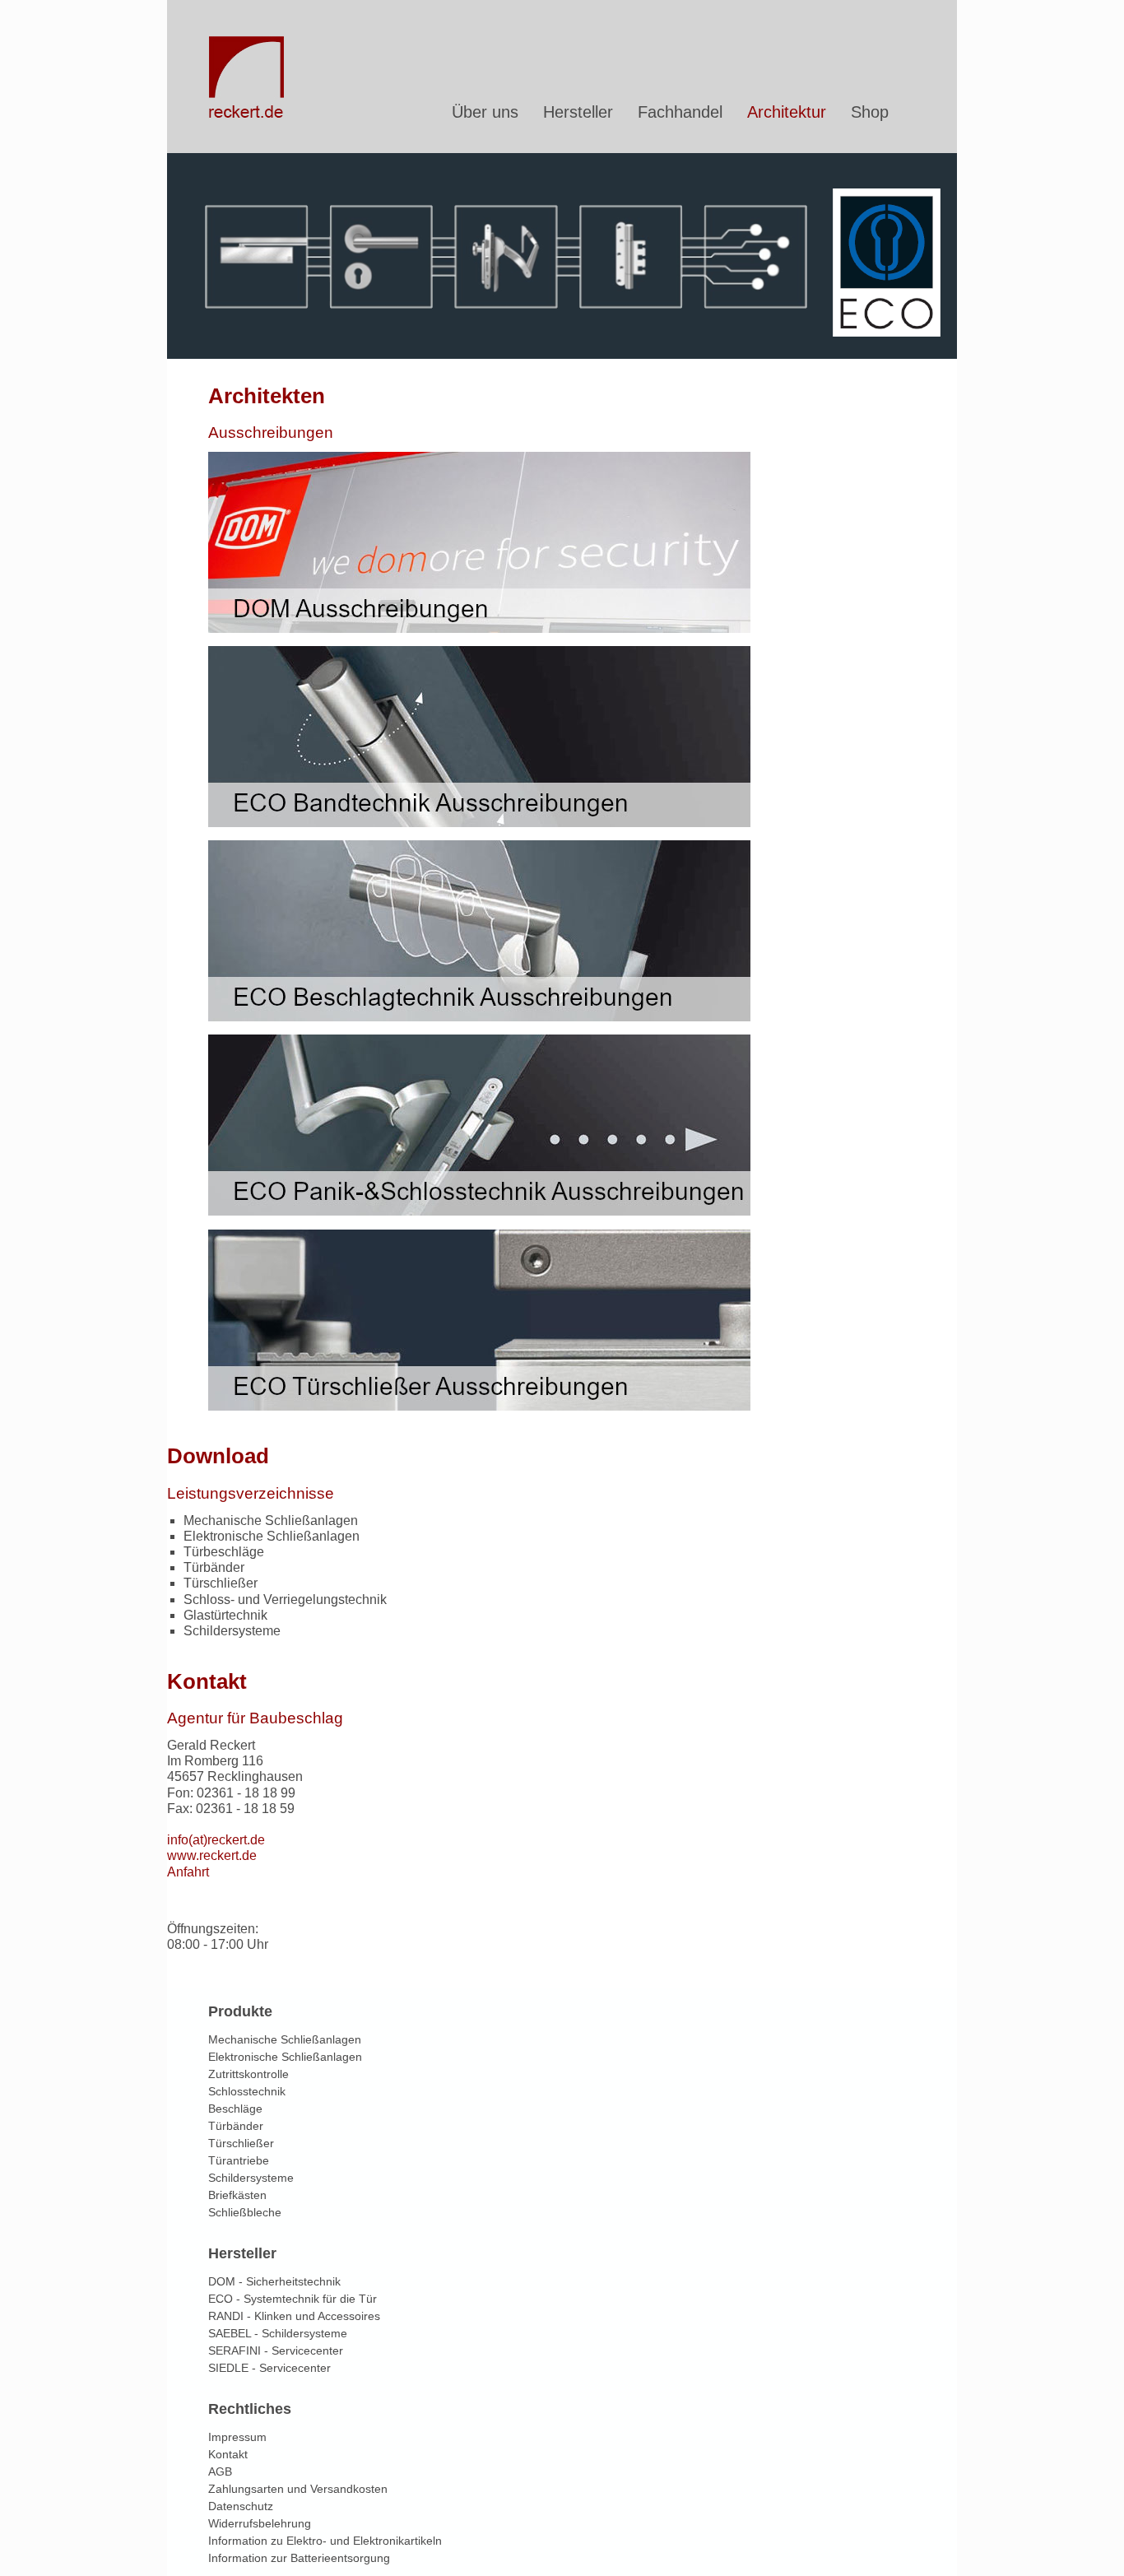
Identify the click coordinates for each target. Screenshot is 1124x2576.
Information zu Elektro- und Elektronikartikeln (325, 2541)
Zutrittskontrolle (248, 2074)
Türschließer (241, 2143)
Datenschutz (241, 2506)
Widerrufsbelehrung (260, 2523)
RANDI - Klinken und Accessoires (294, 2316)
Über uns (485, 112)
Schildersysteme (251, 2178)
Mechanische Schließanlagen (285, 2039)
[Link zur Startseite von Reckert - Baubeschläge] (248, 114)
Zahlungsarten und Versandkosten (298, 2489)
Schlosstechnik (247, 2091)
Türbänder (236, 2126)
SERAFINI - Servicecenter (276, 2350)
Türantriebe (239, 2160)
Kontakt (228, 2454)
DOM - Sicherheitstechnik (274, 2281)
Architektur (787, 112)
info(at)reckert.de (216, 1840)
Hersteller (578, 112)
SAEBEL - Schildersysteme (278, 2333)
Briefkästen (237, 2195)
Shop (870, 112)
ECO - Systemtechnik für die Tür (293, 2299)
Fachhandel (680, 112)
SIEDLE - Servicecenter (269, 2368)
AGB (220, 2471)
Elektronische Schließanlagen (285, 2057)
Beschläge (235, 2109)
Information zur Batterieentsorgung (299, 2558)
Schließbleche (245, 2212)
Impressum (237, 2437)
